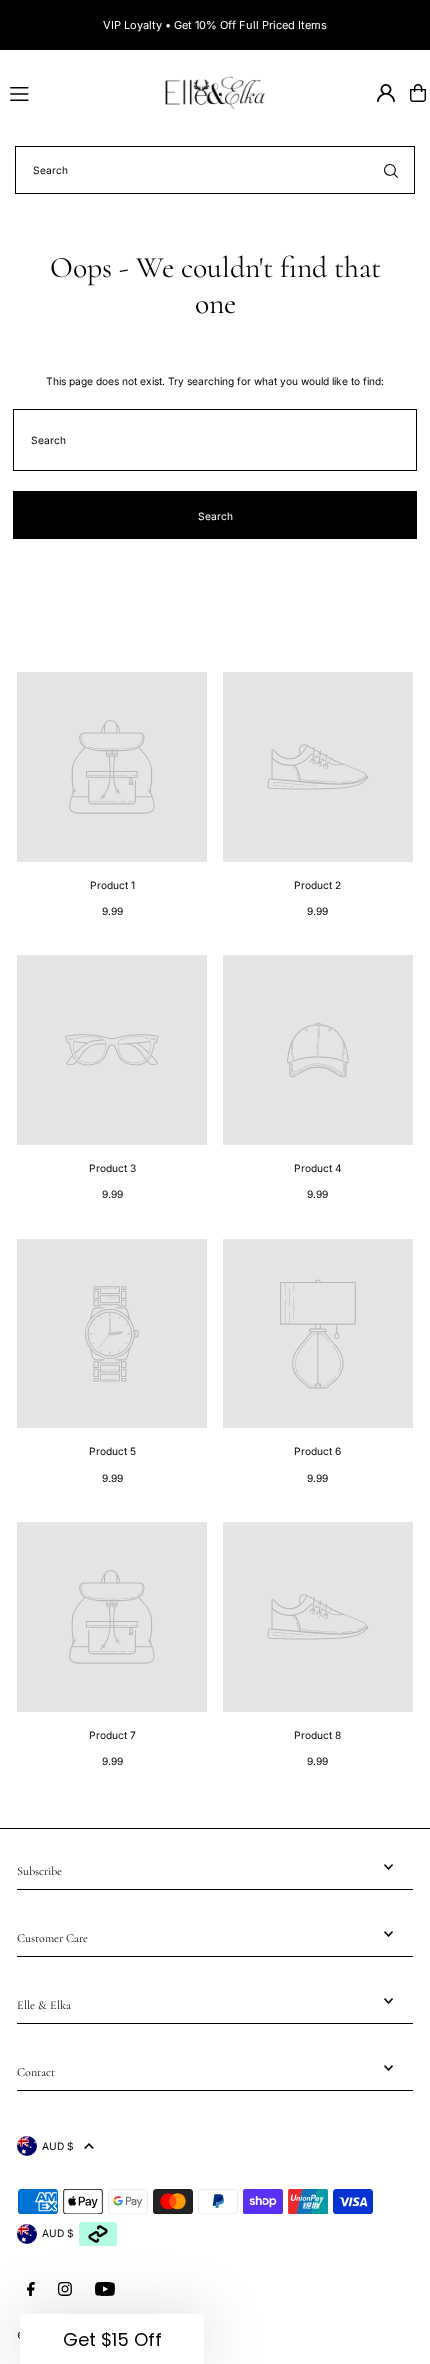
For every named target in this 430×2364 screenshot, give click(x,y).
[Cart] (418, 93)
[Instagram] (65, 2289)
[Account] (386, 93)
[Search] (391, 170)
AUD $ (58, 2146)
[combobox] (215, 170)
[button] (112, 2339)
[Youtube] (105, 2289)
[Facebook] (31, 2289)
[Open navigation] (76, 92)
